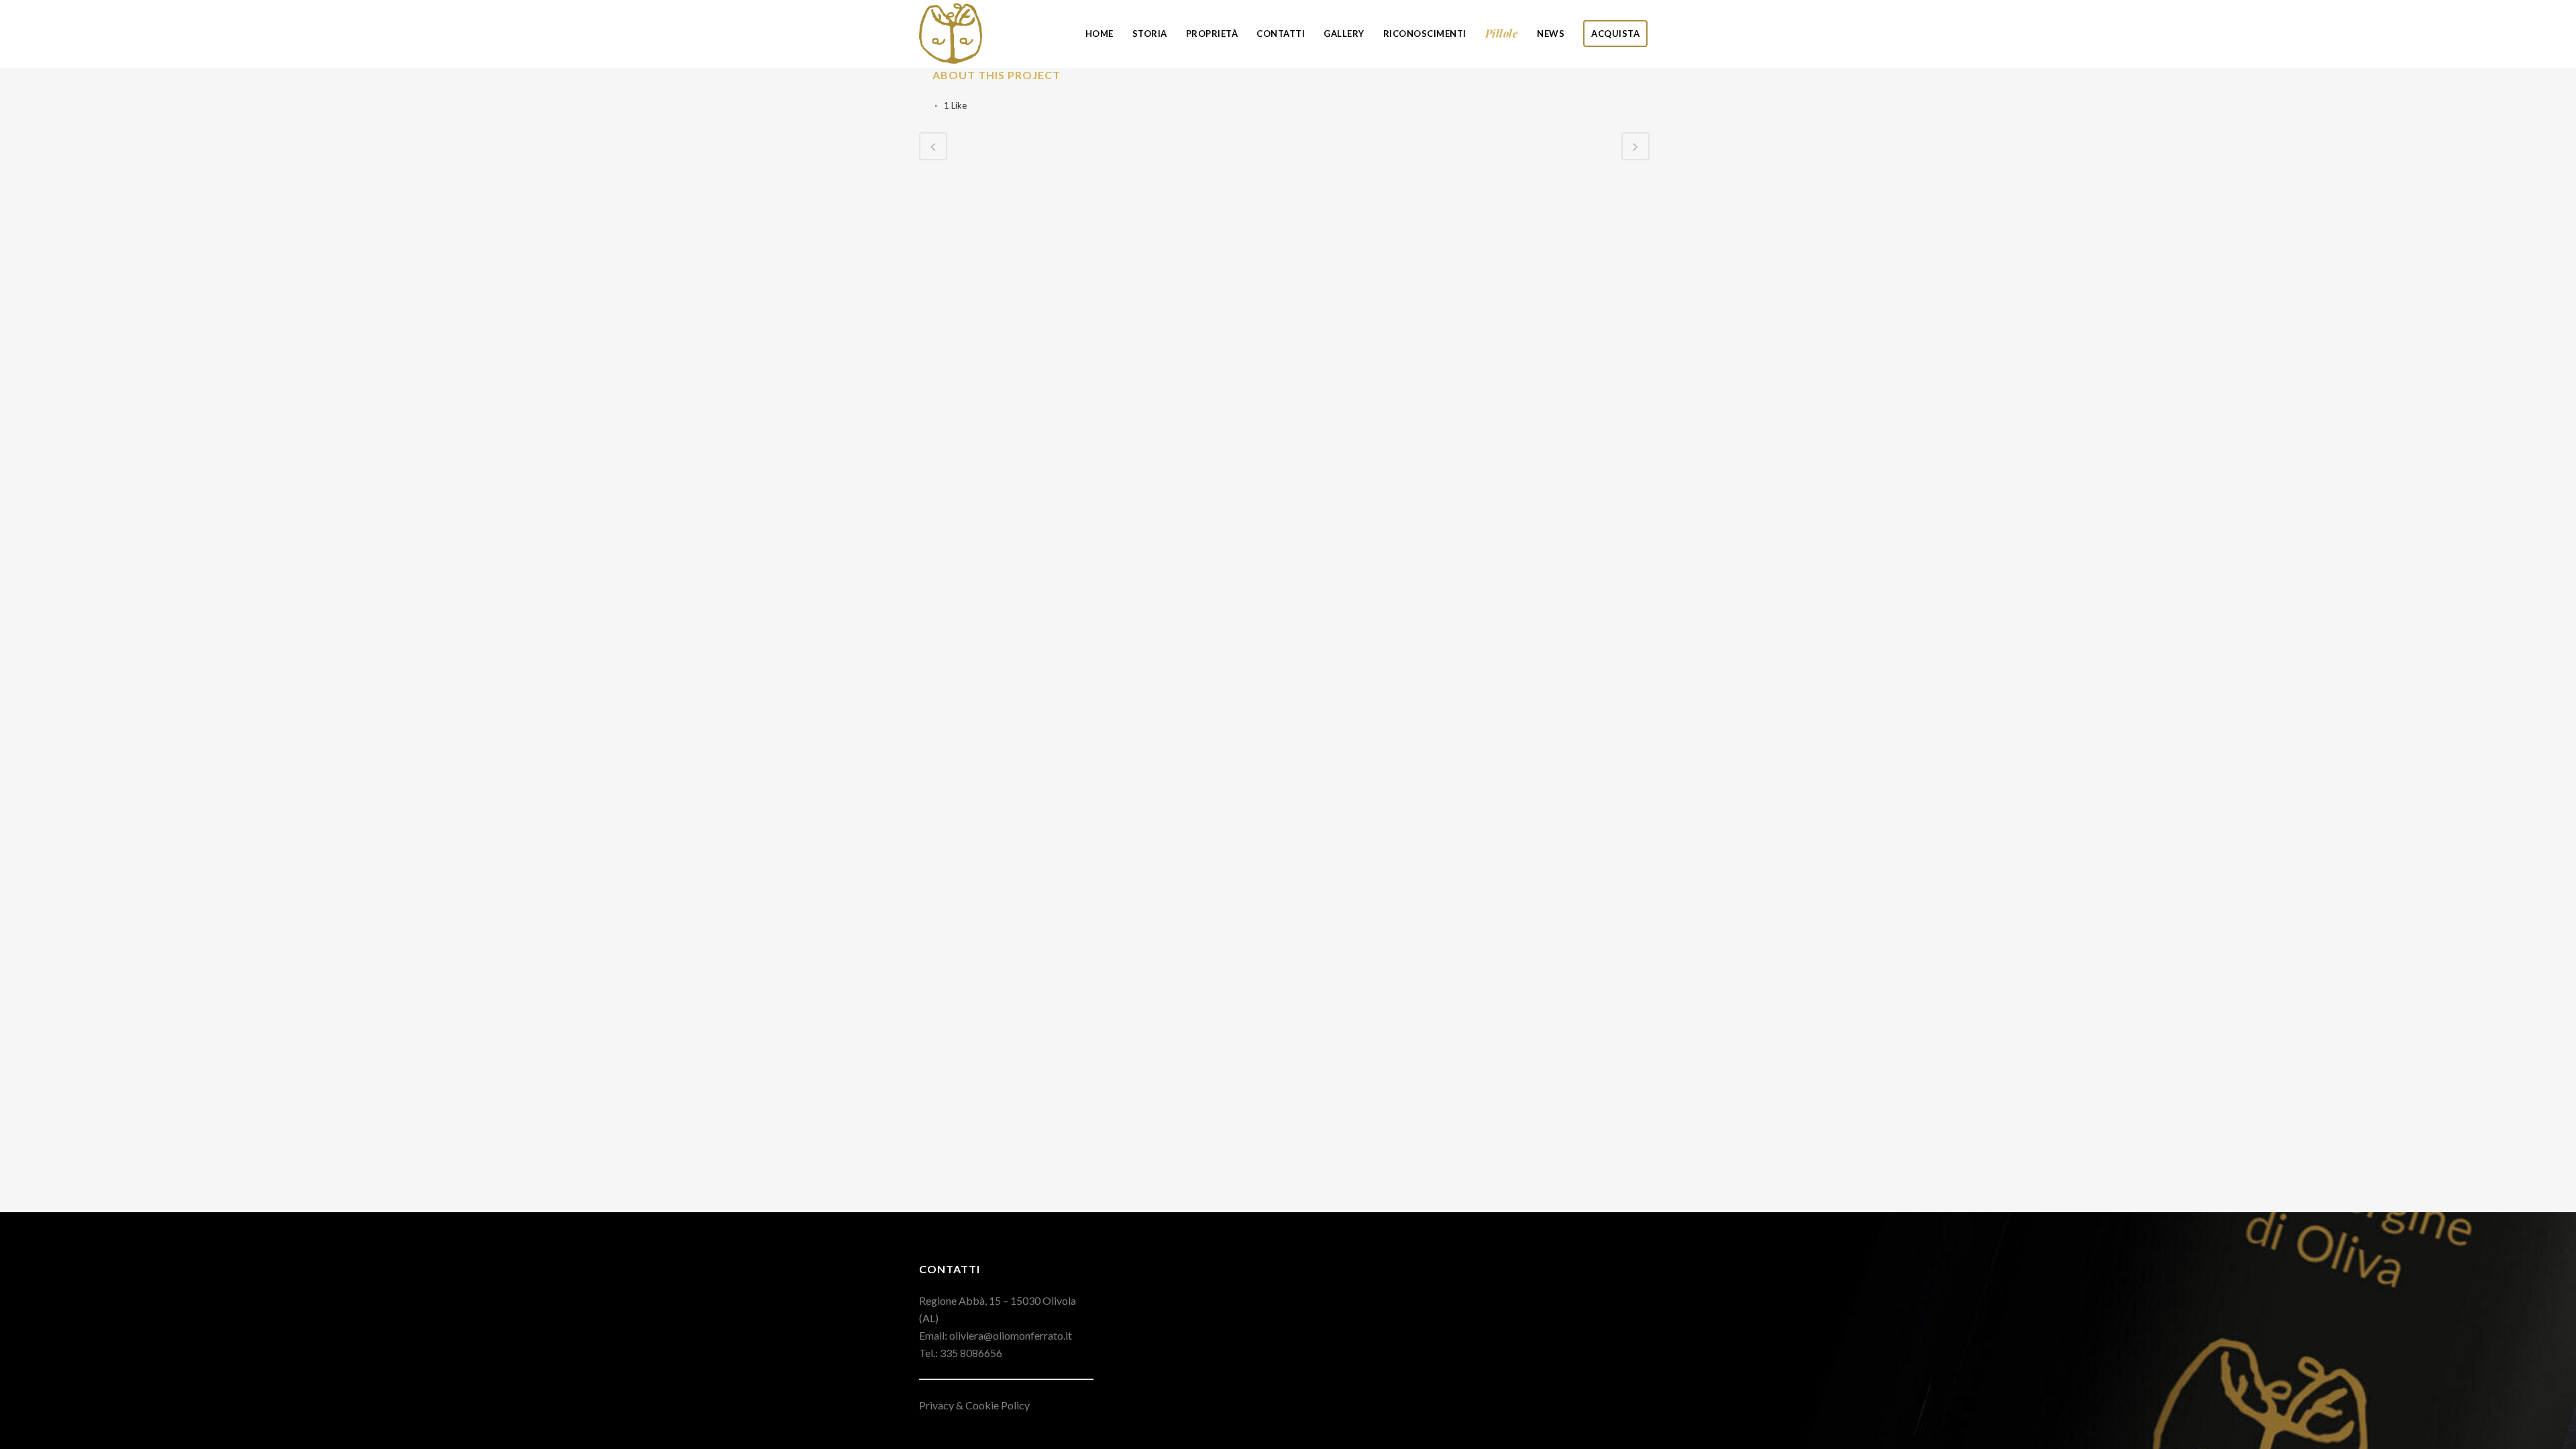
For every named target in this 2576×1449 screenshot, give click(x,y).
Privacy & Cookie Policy (974, 1405)
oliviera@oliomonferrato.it (1011, 1335)
